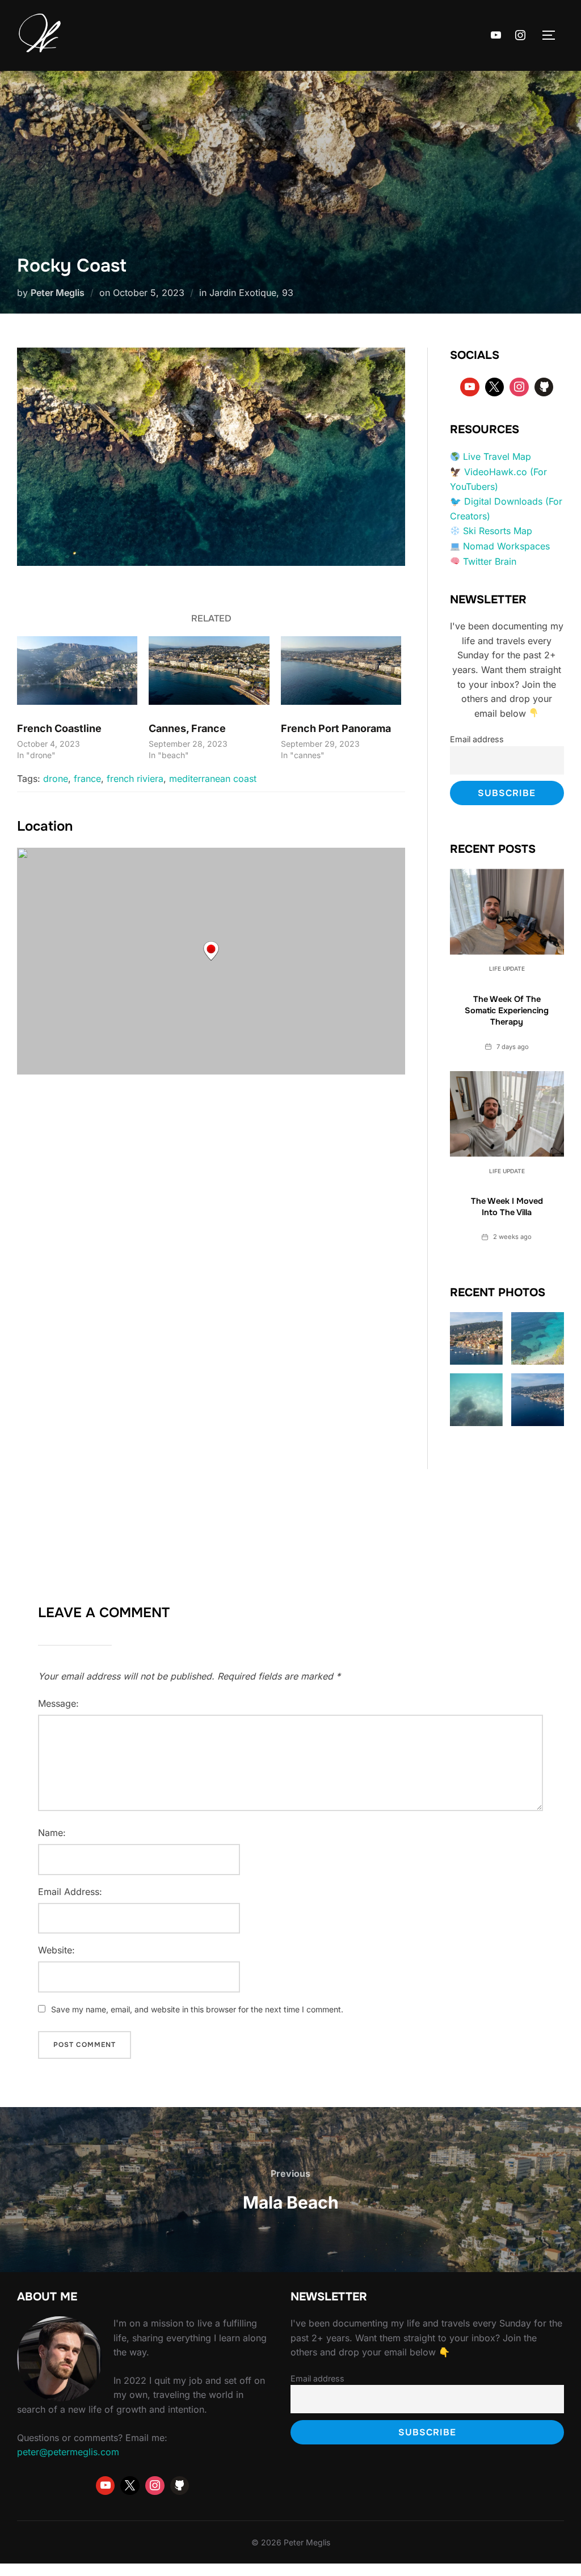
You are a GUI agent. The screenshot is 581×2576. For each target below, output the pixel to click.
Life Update (507, 968)
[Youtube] (496, 36)
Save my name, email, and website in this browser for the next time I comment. (197, 2009)
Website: (56, 1950)
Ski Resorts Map (498, 531)
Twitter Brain (490, 561)
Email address (477, 739)
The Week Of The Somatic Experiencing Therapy (507, 1011)
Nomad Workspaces (506, 546)
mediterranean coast (213, 779)
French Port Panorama (336, 728)
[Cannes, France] (209, 671)
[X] (495, 387)
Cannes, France (187, 728)
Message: (58, 1703)
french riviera (135, 779)
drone (56, 779)
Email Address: (70, 1892)
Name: (52, 1833)
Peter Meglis (58, 293)
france (87, 779)
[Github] (544, 387)
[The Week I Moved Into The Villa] (507, 1114)
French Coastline (59, 728)
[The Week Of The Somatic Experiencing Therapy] (507, 911)
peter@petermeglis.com (68, 2452)
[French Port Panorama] (341, 671)
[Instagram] (520, 36)
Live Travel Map (497, 456)
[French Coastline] (77, 671)
